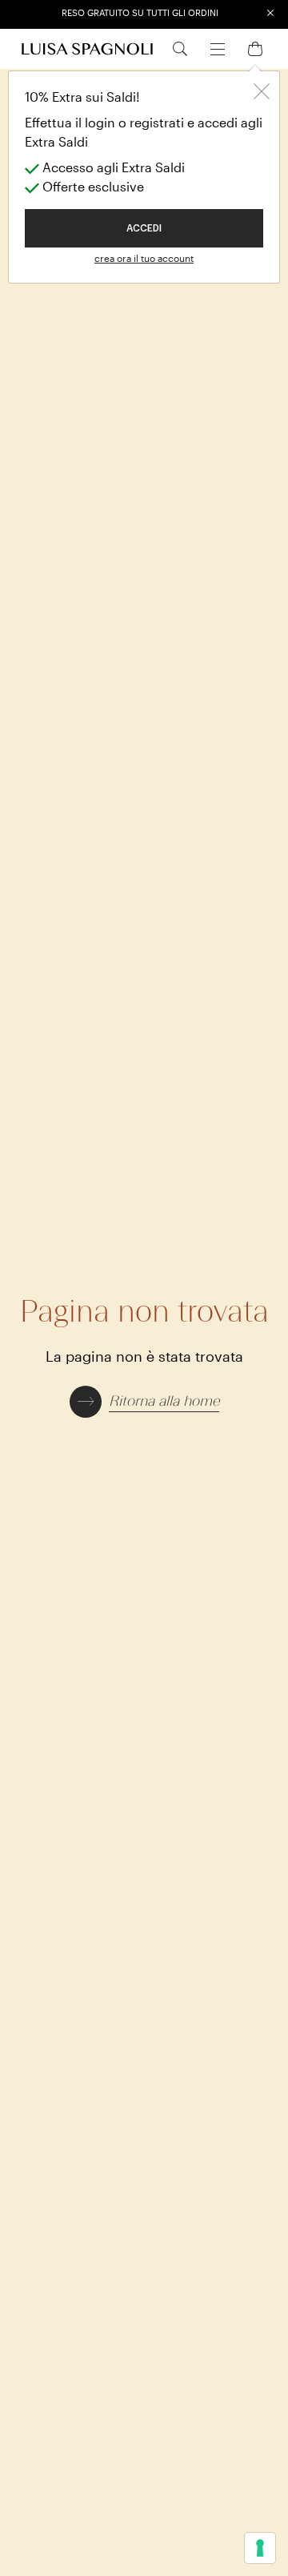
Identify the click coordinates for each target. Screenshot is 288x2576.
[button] (144, 1400)
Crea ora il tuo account (144, 258)
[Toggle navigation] (218, 47)
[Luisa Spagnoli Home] (87, 49)
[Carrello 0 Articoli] (255, 48)
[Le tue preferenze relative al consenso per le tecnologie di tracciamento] (260, 2548)
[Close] (262, 89)
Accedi (144, 228)
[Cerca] (180, 48)
